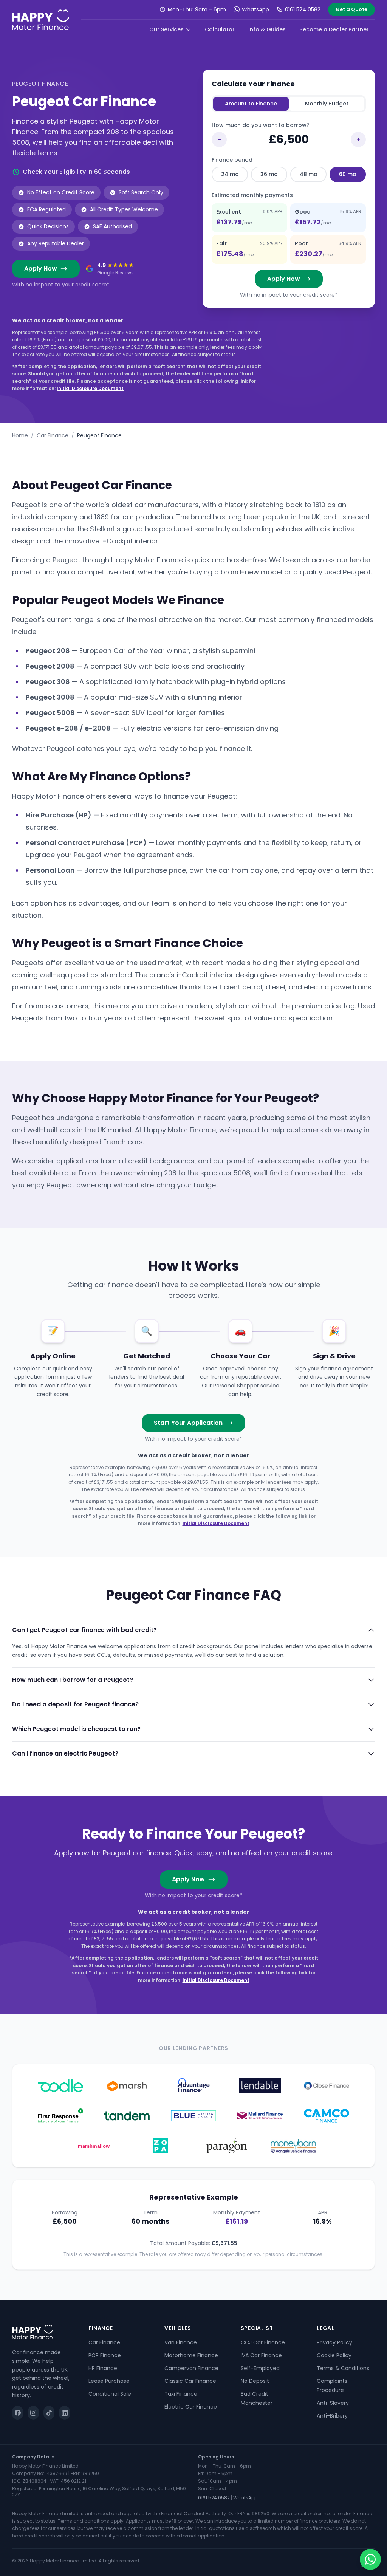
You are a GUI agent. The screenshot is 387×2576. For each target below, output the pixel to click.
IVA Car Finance (261, 2355)
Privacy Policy (334, 2342)
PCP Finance (105, 2355)
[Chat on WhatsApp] (370, 2559)
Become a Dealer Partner (334, 29)
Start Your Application (188, 1423)
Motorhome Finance (191, 2355)
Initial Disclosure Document (90, 388)
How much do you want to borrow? (261, 125)
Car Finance (53, 435)
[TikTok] (49, 2413)
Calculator (220, 29)
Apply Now (41, 269)
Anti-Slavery (333, 2403)
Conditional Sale (110, 2394)
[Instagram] (33, 2413)
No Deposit (255, 2381)
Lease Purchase (109, 2381)
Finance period (232, 160)
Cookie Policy (334, 2355)
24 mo (230, 174)
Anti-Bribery (332, 2416)
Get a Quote (351, 9)
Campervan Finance (191, 2368)
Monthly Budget (327, 104)
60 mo (348, 174)
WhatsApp (255, 9)
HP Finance (103, 2368)
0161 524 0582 (303, 9)
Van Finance (181, 2342)
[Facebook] (18, 2413)
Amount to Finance (251, 104)
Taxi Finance (181, 2394)
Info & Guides (267, 29)
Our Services (166, 29)
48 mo (309, 174)
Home (20, 435)
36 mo (269, 174)
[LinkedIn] (64, 2413)
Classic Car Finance (190, 2381)
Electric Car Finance (191, 2407)
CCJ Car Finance (263, 2342)
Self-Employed (260, 2368)
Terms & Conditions (343, 2368)
